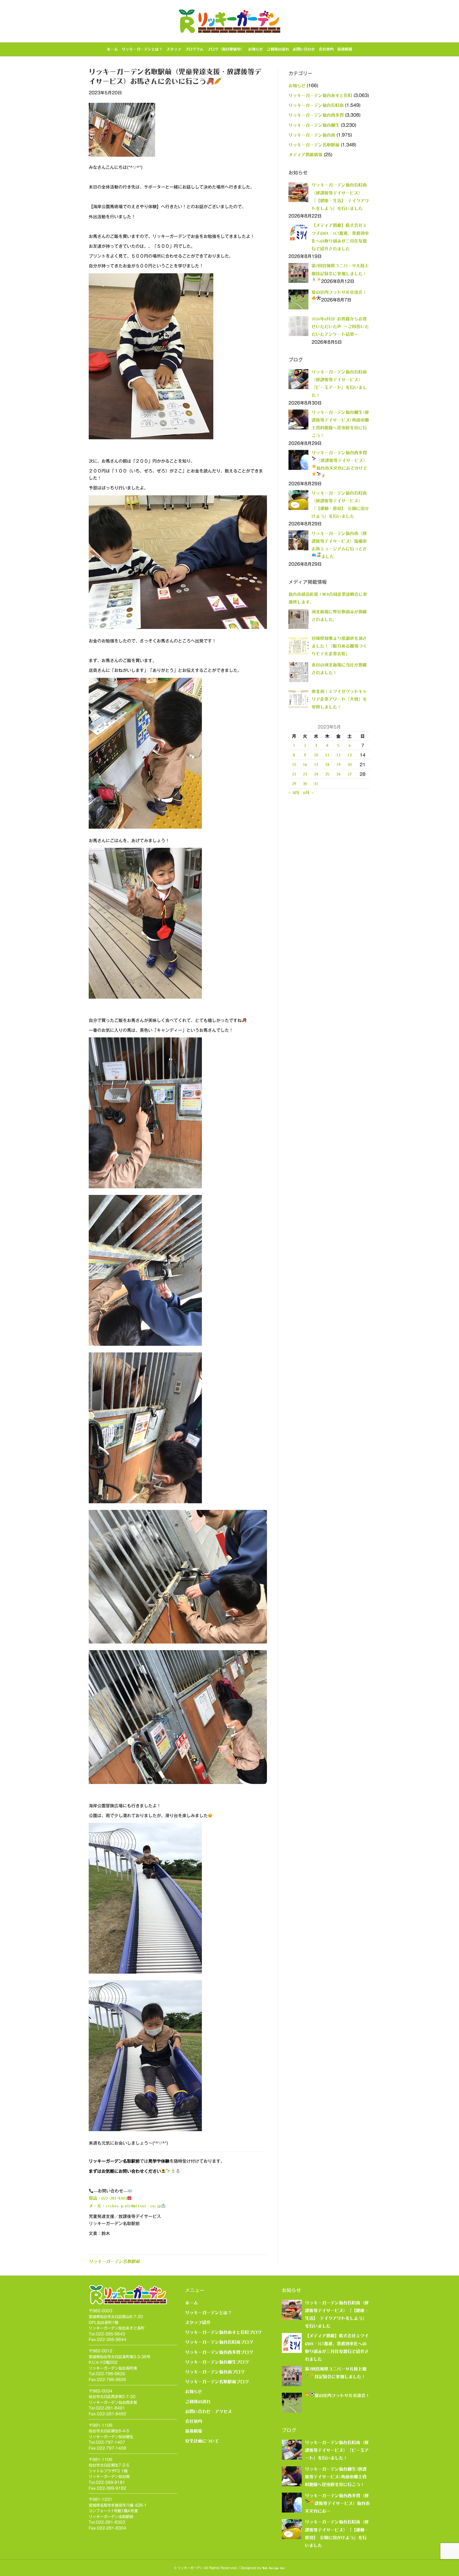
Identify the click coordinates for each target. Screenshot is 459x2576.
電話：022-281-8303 (108, 2198)
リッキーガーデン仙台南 (312, 135)
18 (327, 764)
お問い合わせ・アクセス (209, 2411)
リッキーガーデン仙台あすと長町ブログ (223, 2332)
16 (305, 764)
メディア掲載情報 (305, 155)
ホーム (112, 49)
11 (327, 755)
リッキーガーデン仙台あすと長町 (320, 95)
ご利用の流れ (278, 49)
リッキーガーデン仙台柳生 (314, 125)
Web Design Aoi (274, 2568)
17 (316, 764)
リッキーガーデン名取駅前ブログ (217, 2382)
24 (316, 774)
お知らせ (256, 49)
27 (350, 774)
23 (305, 774)
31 (316, 784)
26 (338, 774)
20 (350, 764)
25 (327, 774)
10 (316, 755)
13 (350, 755)
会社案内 (326, 49)
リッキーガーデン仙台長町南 (316, 105)
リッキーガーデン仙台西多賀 (316, 115)
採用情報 (345, 49)
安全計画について (202, 2441)
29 (294, 784)
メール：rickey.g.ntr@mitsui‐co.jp (125, 2206)
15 (294, 764)
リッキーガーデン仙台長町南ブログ (219, 2342)
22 (294, 774)
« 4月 (294, 793)
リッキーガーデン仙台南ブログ (215, 2372)
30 (305, 784)
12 (338, 755)
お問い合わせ (304, 49)
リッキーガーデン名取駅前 (114, 2261)
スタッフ (174, 49)
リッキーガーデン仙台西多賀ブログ (219, 2352)
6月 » (308, 793)
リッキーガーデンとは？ (142, 49)
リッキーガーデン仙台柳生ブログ (217, 2362)
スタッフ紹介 (198, 2322)
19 (338, 764)
